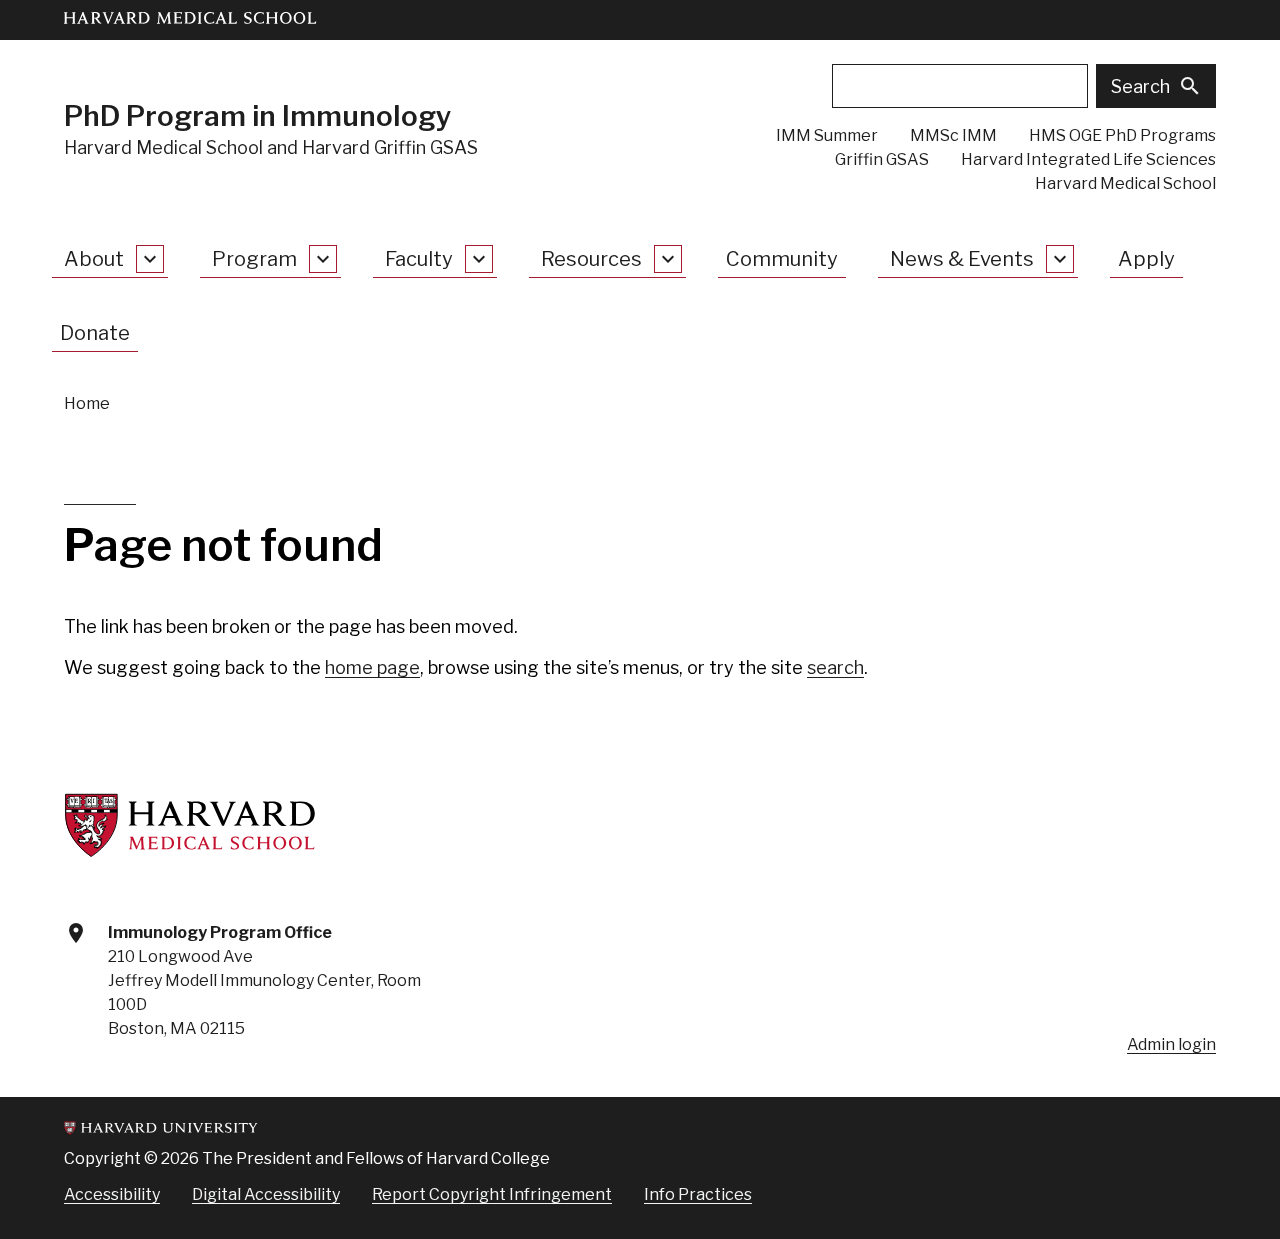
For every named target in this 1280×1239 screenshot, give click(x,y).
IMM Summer (827, 135)
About (94, 259)
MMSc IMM (953, 135)
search (835, 667)
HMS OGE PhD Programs (1122, 135)
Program (254, 259)
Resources (591, 259)
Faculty (419, 259)
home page (372, 667)
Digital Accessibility (266, 1194)
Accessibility (112, 1194)
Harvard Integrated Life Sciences (1088, 159)
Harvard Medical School (1125, 183)
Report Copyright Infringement (492, 1194)
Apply (1146, 259)
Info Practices (698, 1194)
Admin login (1171, 1044)
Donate (95, 333)
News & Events (962, 259)
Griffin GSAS (882, 159)
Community (782, 259)
